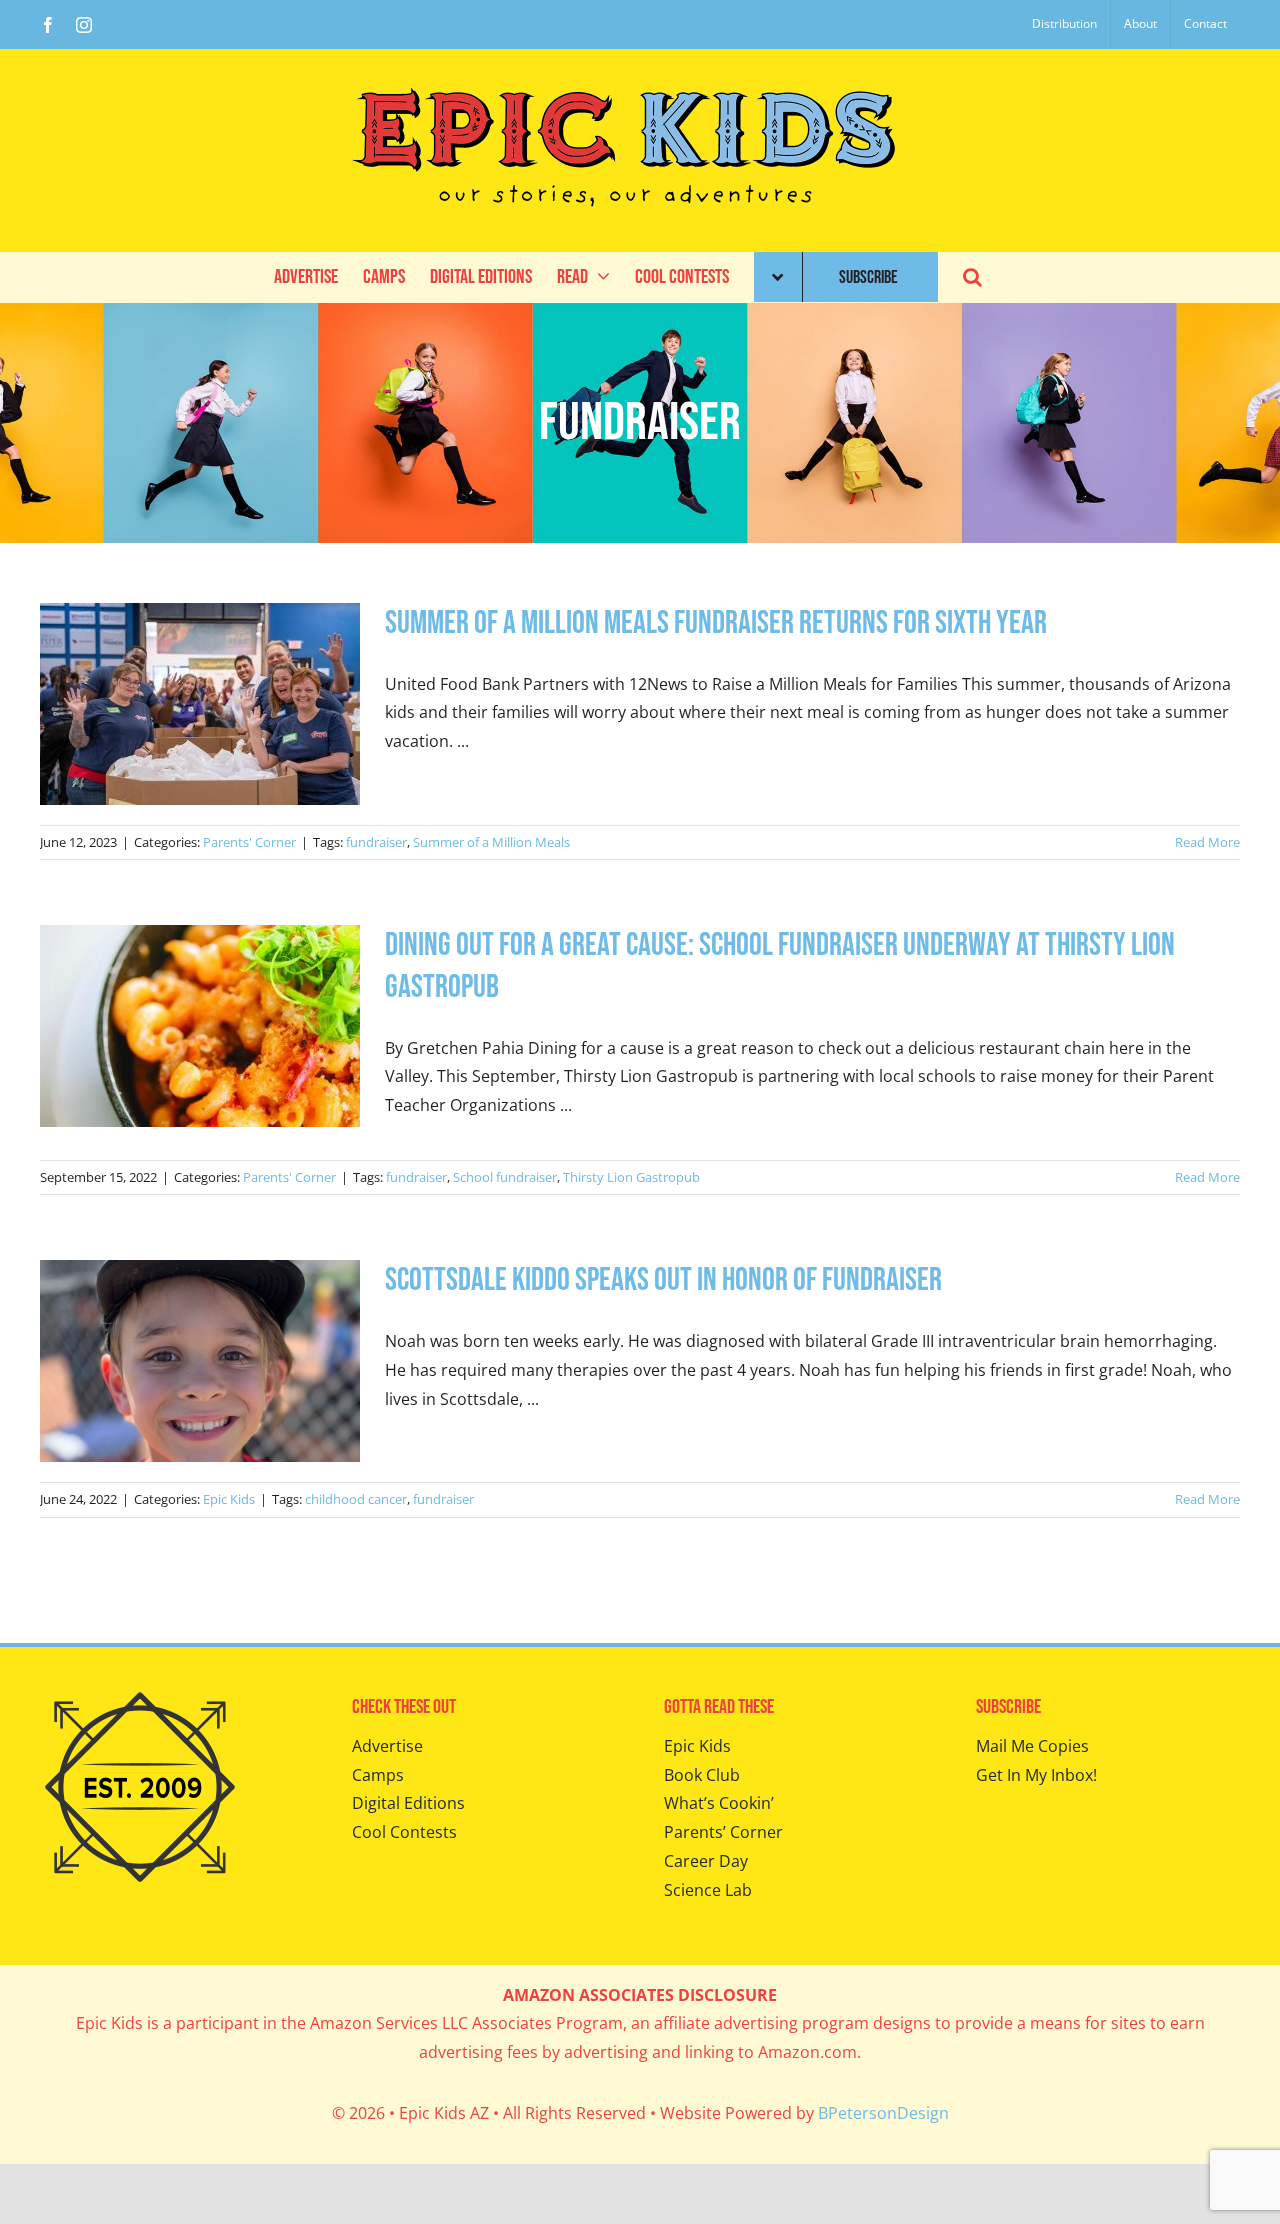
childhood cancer (356, 1499)
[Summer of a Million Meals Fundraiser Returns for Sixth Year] (200, 704)
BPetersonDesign (883, 2113)
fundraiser (376, 842)
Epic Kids (229, 1499)
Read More (1207, 842)
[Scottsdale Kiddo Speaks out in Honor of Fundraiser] (200, 1361)
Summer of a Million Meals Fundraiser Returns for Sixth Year (716, 623)
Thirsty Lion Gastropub (631, 1177)
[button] (972, 277)
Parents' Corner (249, 842)
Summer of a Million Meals (491, 842)
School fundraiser (505, 1177)
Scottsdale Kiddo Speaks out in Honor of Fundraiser (663, 1280)
